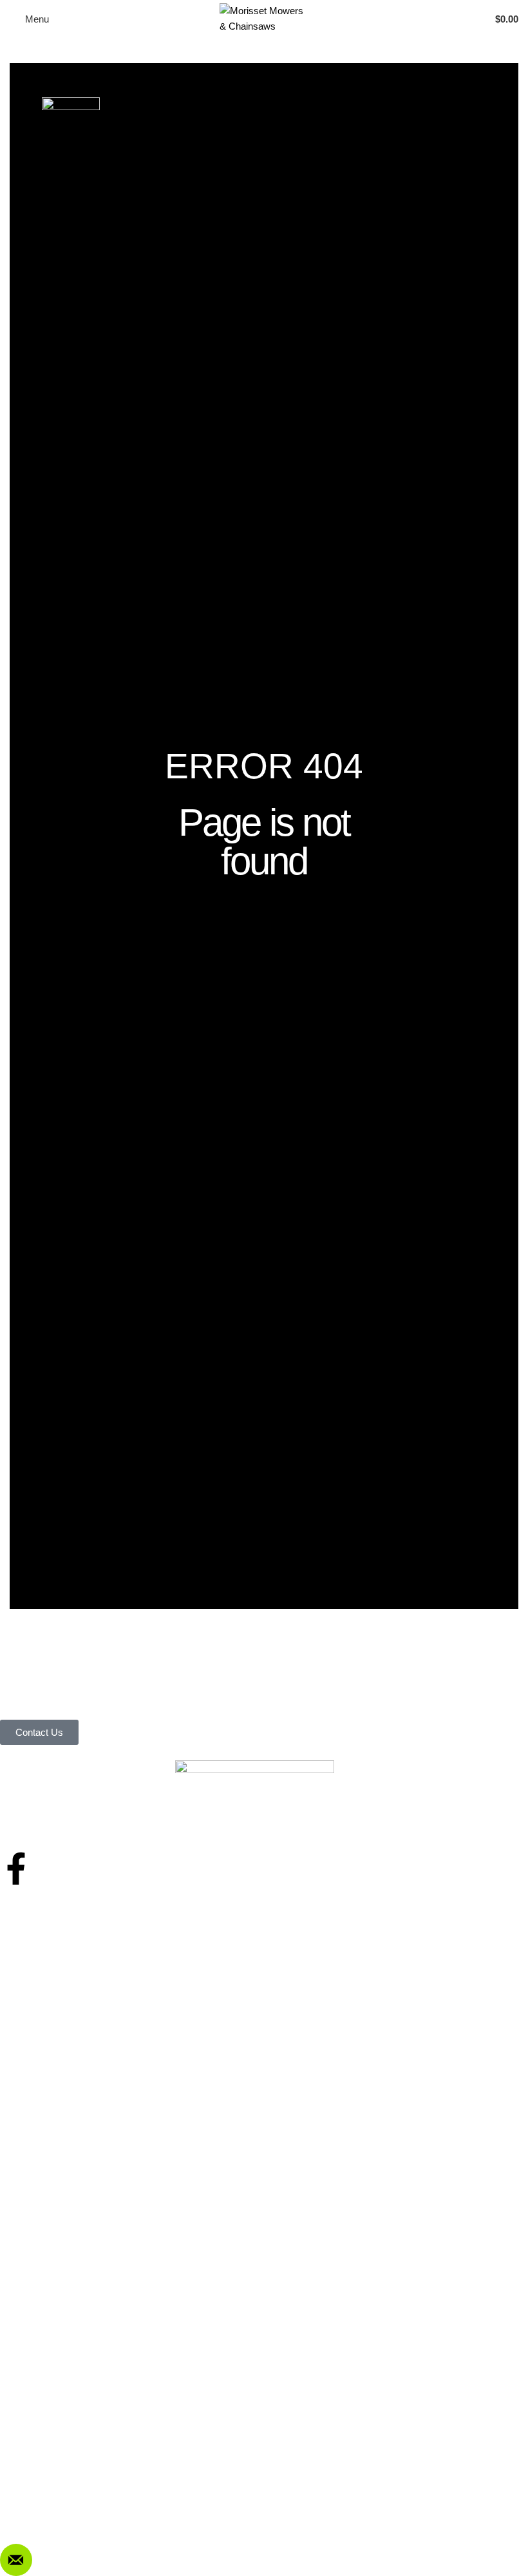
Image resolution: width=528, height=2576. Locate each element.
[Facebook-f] (16, 1869)
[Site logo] (264, 18)
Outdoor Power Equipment (67, 2196)
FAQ (21, 2417)
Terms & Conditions (52, 2373)
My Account (36, 2351)
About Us (31, 1930)
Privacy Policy (41, 2395)
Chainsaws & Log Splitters (66, 2217)
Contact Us (35, 2018)
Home (24, 1908)
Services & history (50, 1952)
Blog (20, 1996)
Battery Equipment (50, 2239)
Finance (28, 1974)
